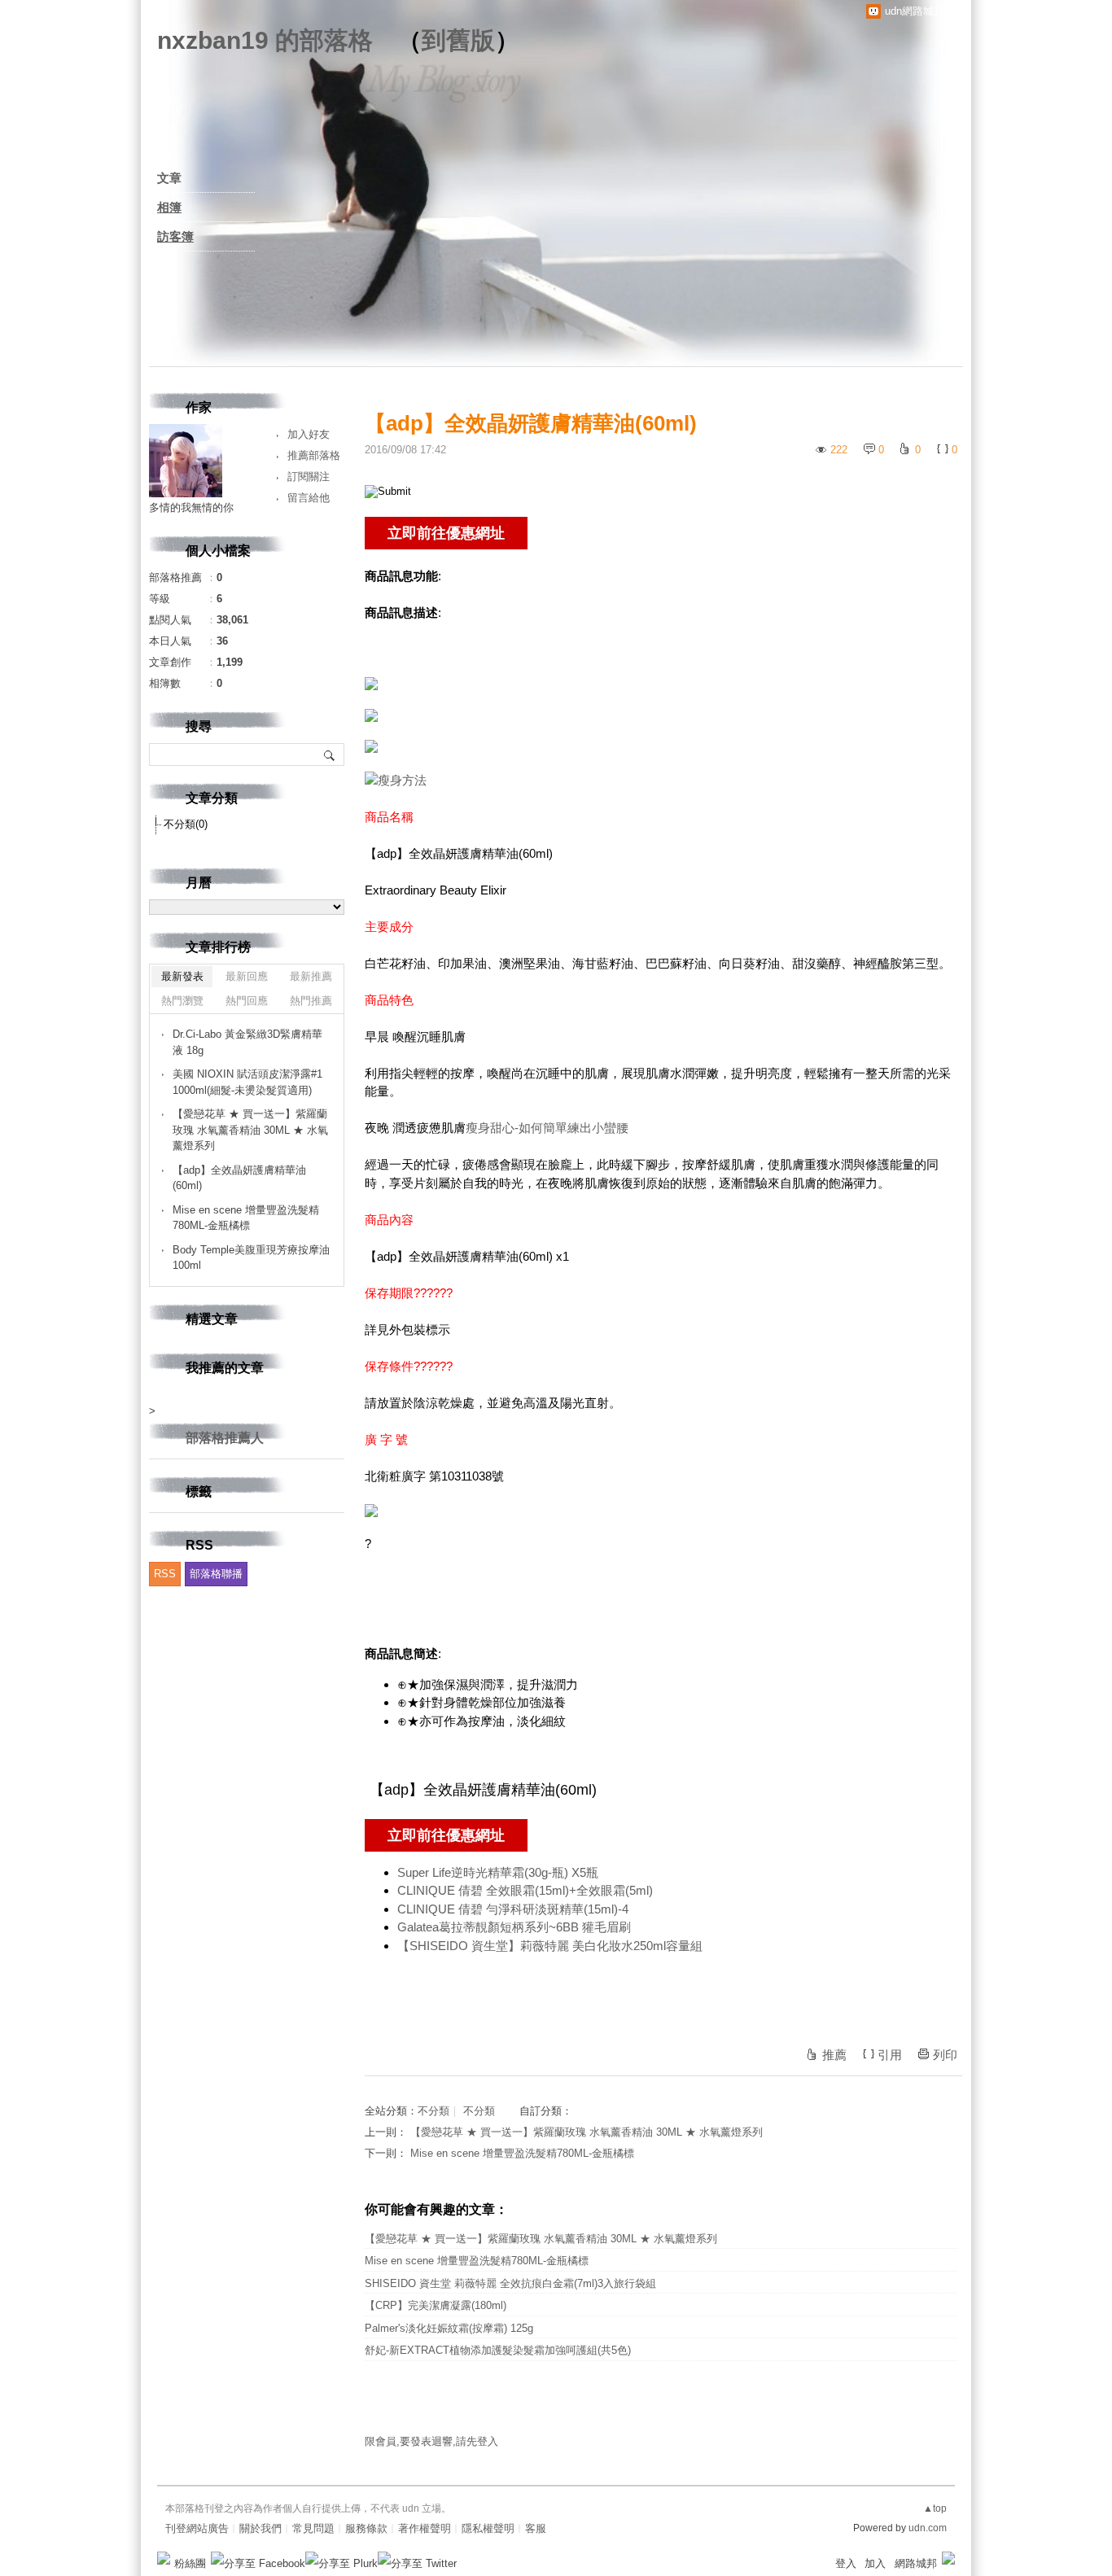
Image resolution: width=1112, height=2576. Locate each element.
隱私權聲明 (488, 2528)
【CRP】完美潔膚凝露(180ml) (436, 2305)
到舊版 (458, 40)
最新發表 (182, 976)
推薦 (834, 2055)
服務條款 (366, 2528)
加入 (875, 2563)
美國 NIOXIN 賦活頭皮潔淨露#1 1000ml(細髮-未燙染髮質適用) (247, 1082)
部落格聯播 (216, 1574)
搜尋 (330, 754)
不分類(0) (186, 824)
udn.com (928, 2528)
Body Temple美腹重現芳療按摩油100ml (251, 1258)
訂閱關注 (309, 477)
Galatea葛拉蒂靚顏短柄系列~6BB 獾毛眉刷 (514, 1927)
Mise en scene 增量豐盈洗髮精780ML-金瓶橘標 (522, 2153)
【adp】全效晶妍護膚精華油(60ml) (239, 1178)
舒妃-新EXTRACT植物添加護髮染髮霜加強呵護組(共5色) (498, 2350)
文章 (169, 178)
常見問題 (313, 2528)
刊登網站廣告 (197, 2528)
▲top (935, 2508)
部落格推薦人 (225, 1438)
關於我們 (260, 2528)
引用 (890, 2055)
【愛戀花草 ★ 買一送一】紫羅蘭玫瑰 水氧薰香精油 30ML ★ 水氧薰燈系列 (587, 2132)
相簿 (169, 207)
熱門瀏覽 (182, 1001)
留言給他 (309, 498)
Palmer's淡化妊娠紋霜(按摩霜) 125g (449, 2328)
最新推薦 (311, 976)
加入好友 (309, 434)
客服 (536, 2528)
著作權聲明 (425, 2528)
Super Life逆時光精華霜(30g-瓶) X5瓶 (498, 1872)
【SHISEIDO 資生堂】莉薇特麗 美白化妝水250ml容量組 (550, 1946)
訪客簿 (175, 236)
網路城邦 (916, 2563)
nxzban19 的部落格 (265, 40)
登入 (846, 2563)
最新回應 (247, 976)
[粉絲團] (164, 2558)
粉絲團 (190, 2563)
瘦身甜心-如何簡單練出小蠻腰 (547, 1128)
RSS (165, 1574)
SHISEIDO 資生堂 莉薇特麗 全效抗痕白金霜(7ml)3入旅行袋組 (510, 2283)
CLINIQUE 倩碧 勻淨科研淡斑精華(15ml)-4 (513, 1909)
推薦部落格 (314, 455)
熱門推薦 (311, 1001)
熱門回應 (247, 1001)
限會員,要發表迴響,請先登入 (431, 2441)
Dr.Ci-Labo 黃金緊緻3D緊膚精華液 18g (247, 1042)
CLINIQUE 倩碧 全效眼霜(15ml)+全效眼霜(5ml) (525, 1890)
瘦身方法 (402, 780)
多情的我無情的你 (191, 507)
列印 (945, 2055)
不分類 (433, 2111)
